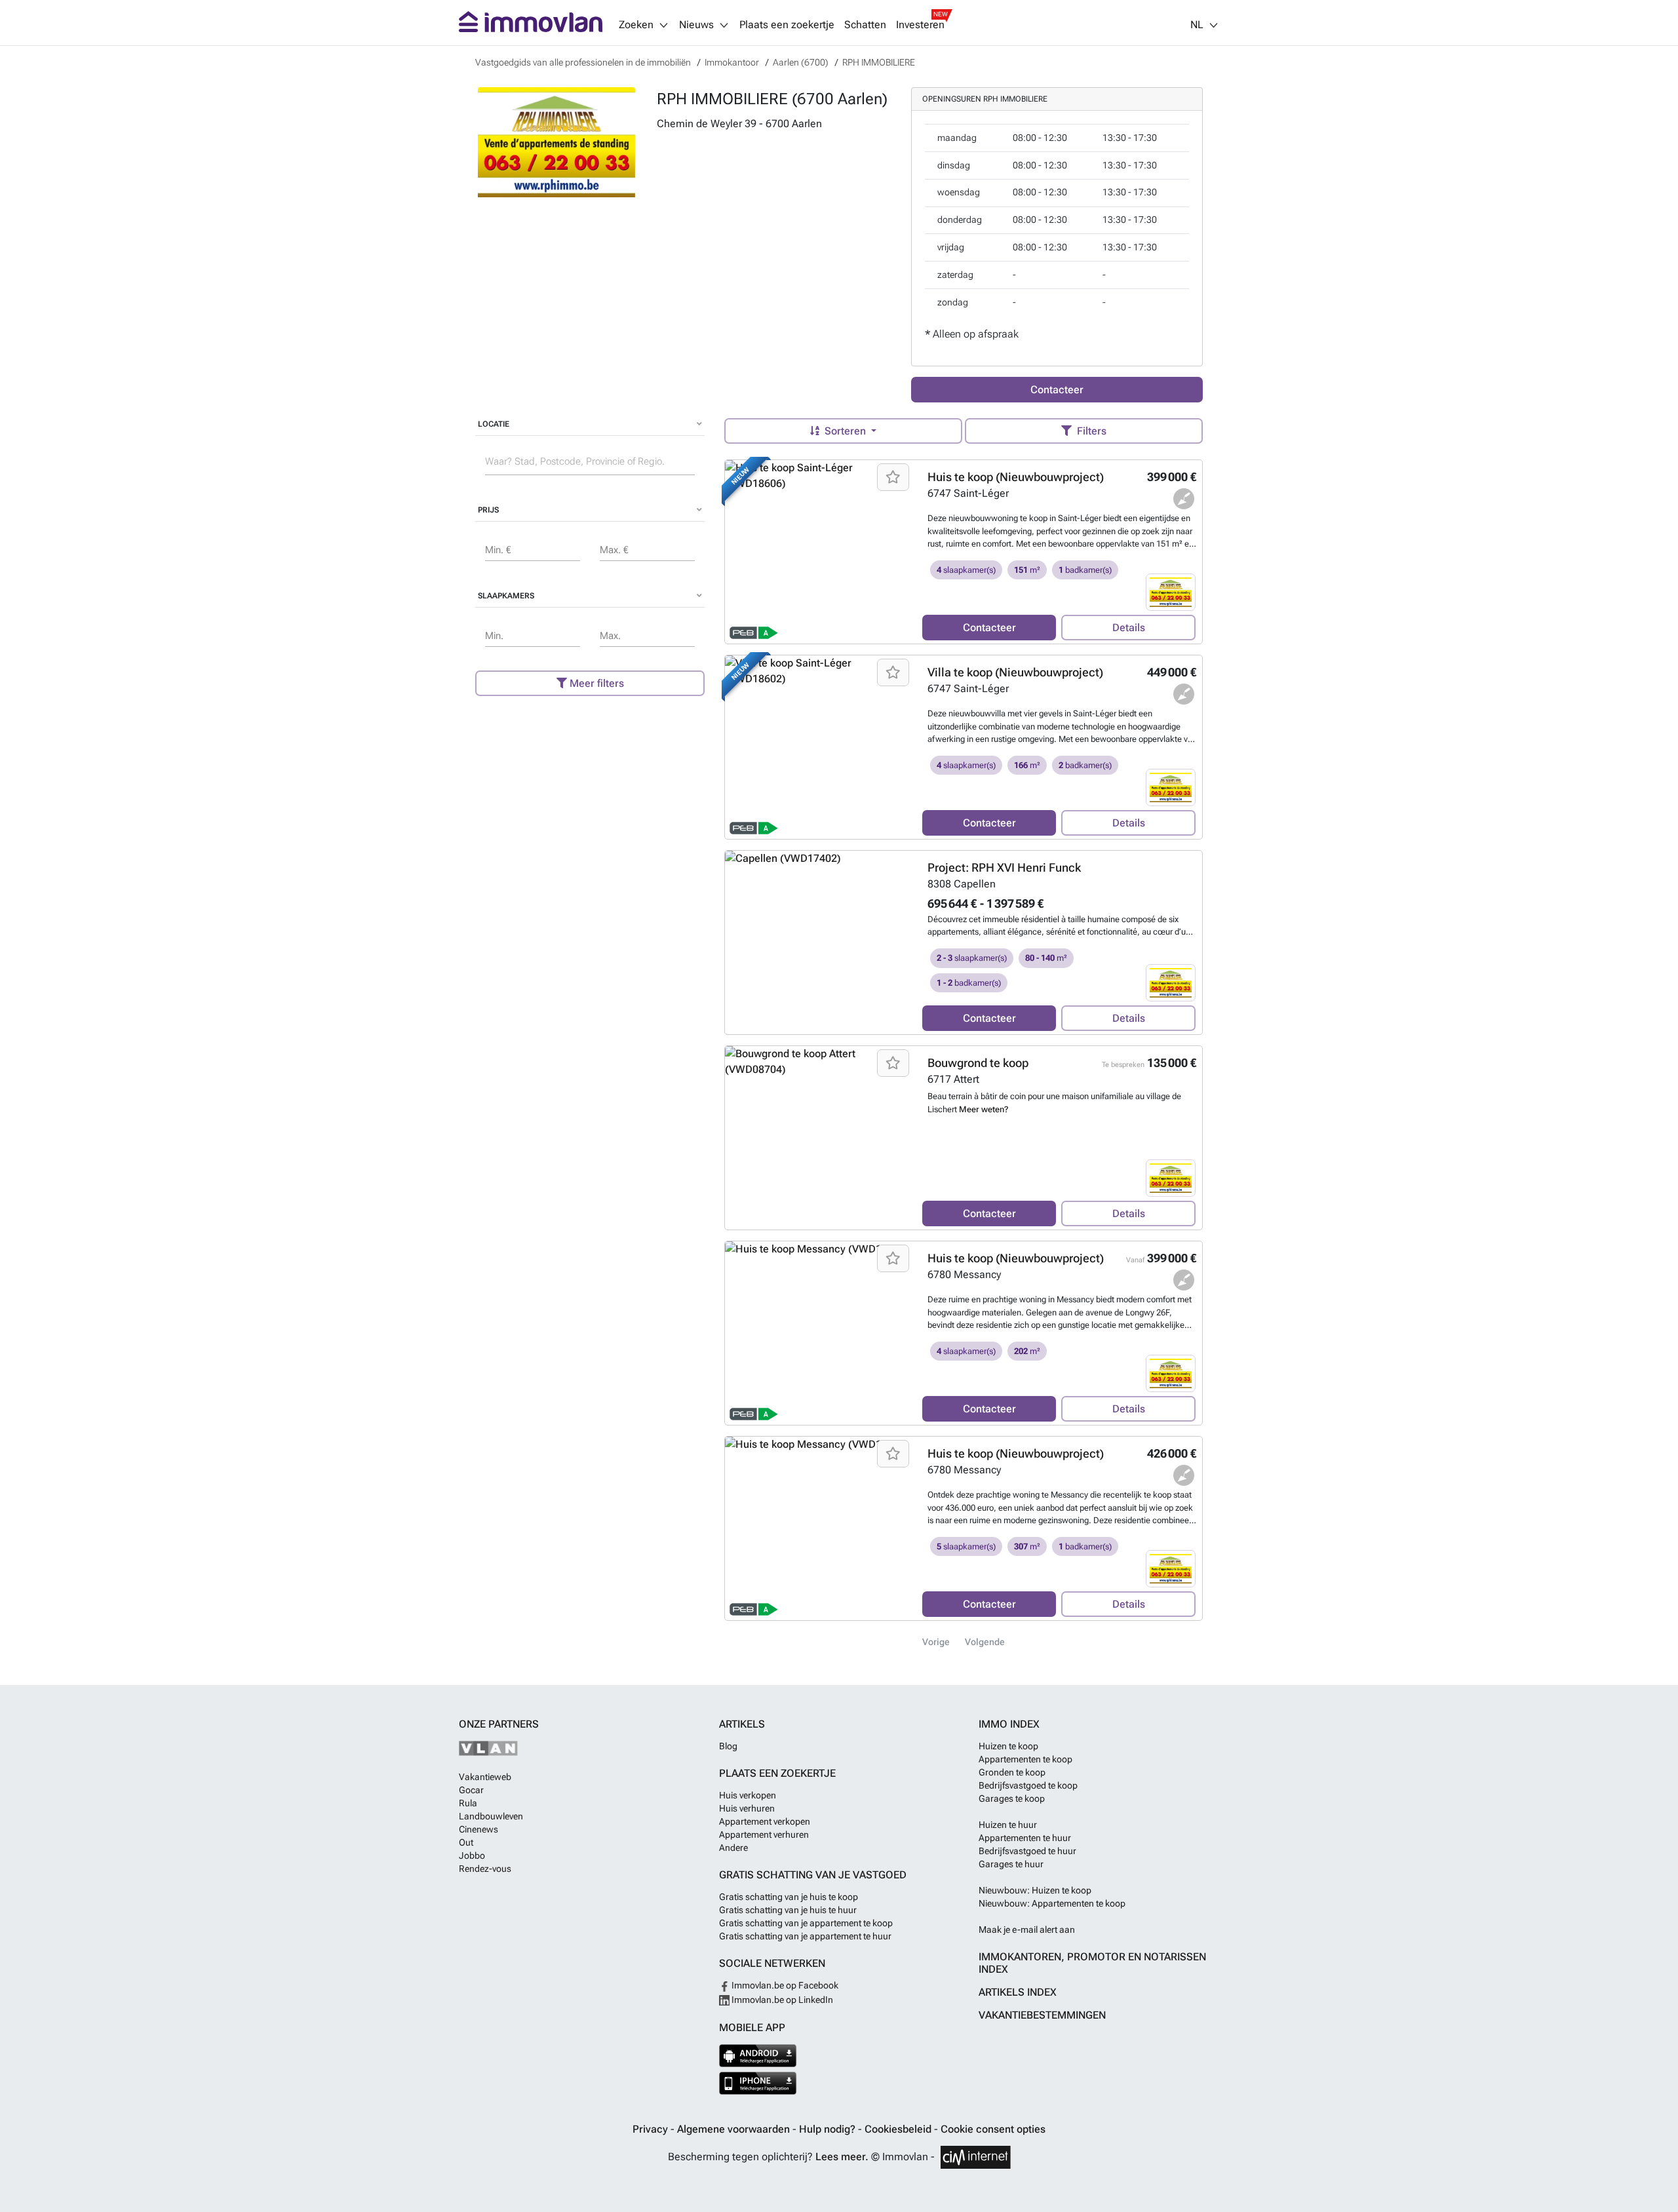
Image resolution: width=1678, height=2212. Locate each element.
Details (1129, 628)
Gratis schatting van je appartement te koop (806, 1923)
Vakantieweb (485, 1777)
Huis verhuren (747, 1808)
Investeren (920, 25)
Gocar (471, 1790)
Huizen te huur (1008, 1825)
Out (466, 1842)
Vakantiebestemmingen (1042, 2015)
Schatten (865, 25)
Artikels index (1018, 1992)
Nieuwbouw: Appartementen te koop (1052, 1903)
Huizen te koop (1008, 1746)
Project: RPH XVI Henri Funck (1004, 867)
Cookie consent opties (993, 2129)
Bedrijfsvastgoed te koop (1028, 1785)
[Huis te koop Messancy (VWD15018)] (819, 1528)
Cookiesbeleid (899, 2129)
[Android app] (758, 2056)
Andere (733, 1848)
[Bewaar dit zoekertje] (893, 477)
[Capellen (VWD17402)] (819, 942)
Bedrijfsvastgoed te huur (1027, 1851)
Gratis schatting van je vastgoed (813, 1875)
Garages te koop (1012, 1798)
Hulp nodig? (829, 2129)
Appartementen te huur (1025, 1838)
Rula (468, 1803)
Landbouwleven (491, 1816)
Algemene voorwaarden (735, 2129)
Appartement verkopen (765, 1821)
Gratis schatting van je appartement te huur (805, 1936)
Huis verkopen (748, 1795)
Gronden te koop (1012, 1772)
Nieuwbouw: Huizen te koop (1035, 1890)
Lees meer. (842, 2157)
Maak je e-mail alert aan (1027, 1930)
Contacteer (1057, 390)
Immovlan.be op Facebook (784, 1985)
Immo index (1009, 1724)
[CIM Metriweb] (976, 2157)
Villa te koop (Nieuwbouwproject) (1015, 672)
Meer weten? (984, 1109)
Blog (728, 1746)
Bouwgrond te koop (978, 1063)
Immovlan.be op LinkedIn (781, 2000)
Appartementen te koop (1025, 1759)
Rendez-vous (485, 1869)
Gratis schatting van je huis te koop (789, 1897)
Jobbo (472, 1855)
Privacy (652, 2129)
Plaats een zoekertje (787, 25)
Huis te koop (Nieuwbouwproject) (1016, 477)
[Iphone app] (758, 2083)
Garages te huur (1011, 1864)
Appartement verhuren (764, 1834)
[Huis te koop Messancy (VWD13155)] (819, 1333)
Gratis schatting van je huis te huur (788, 1910)
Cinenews (478, 1829)
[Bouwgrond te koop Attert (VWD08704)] (819, 1138)
